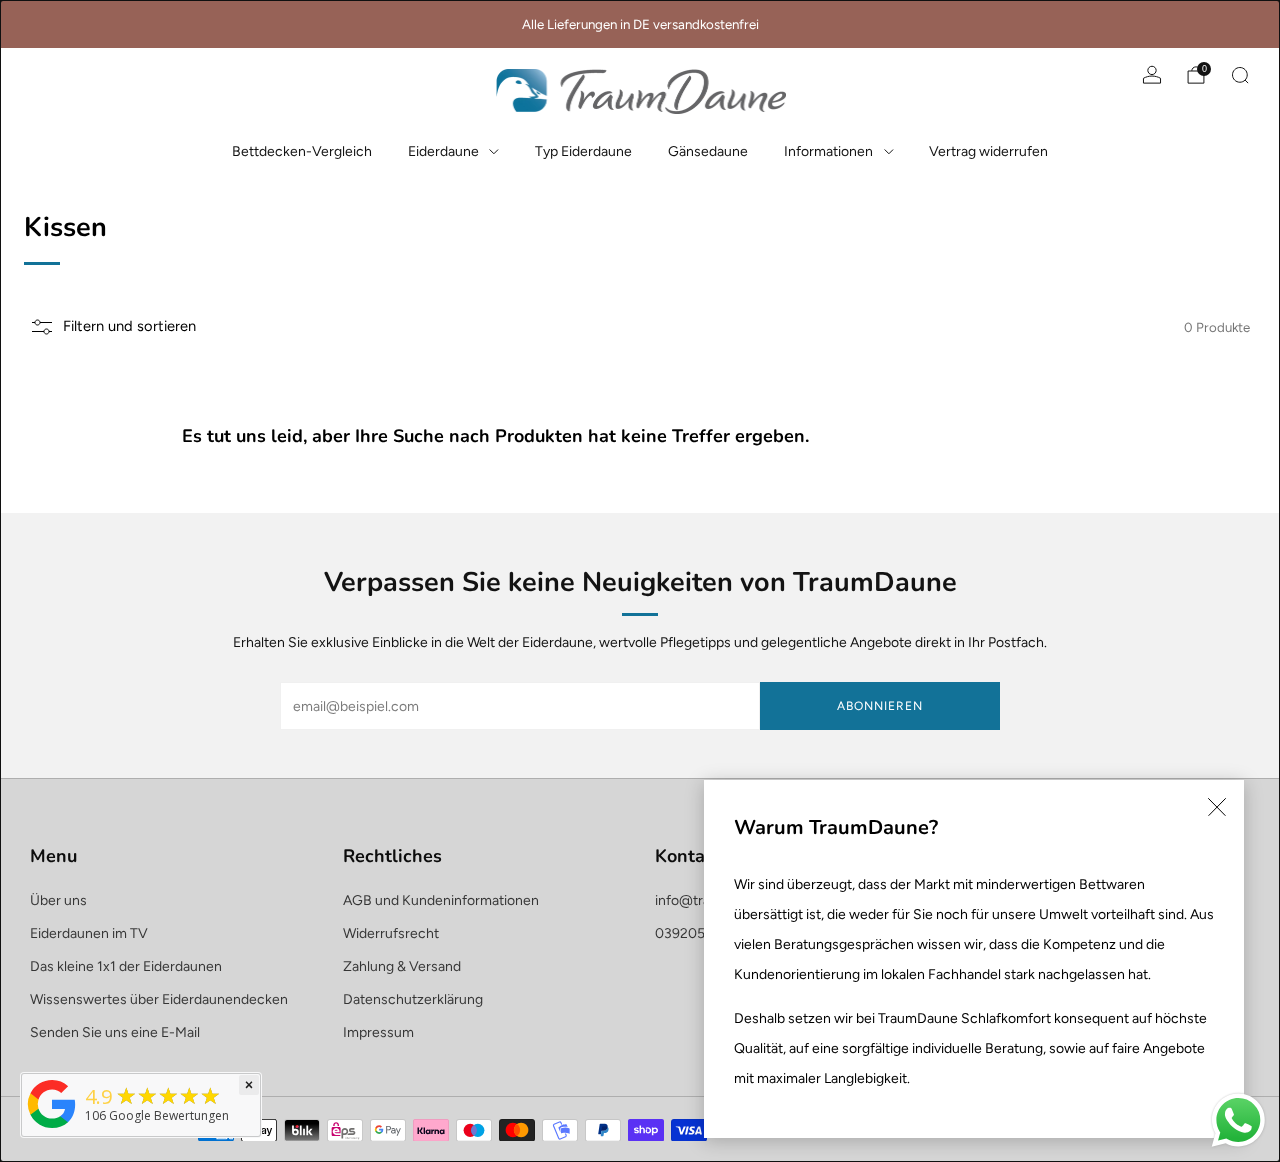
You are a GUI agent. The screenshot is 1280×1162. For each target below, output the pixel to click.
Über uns (58, 900)
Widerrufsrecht (391, 933)
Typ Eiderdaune (583, 151)
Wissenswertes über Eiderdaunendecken (159, 999)
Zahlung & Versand (402, 966)
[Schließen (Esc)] (1217, 807)
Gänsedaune (708, 151)
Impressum (378, 1032)
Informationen (828, 151)
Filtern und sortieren (129, 326)
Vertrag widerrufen (988, 151)
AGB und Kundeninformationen (441, 900)
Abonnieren (880, 706)
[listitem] (640, 24)
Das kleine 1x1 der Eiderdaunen (126, 966)
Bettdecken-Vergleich (302, 151)
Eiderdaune (443, 151)
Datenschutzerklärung (413, 999)
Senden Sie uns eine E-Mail (115, 1032)
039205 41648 (702, 933)
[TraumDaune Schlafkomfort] (52, 1128)
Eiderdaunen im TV (89, 933)
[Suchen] (1240, 75)
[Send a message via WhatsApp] (1238, 1120)
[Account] (1152, 75)
